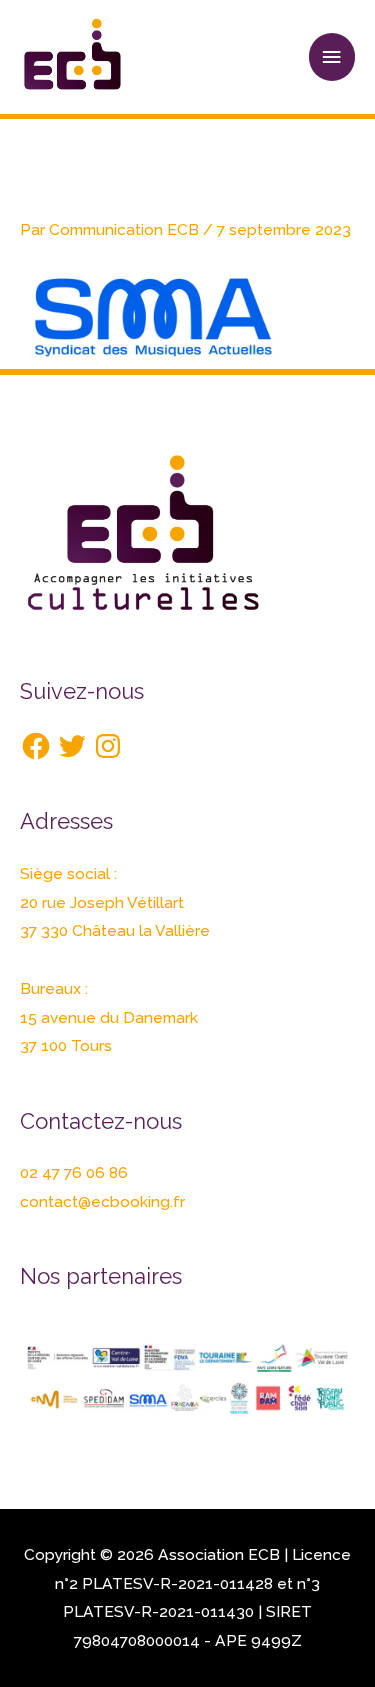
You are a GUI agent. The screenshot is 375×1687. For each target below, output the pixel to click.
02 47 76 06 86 (74, 1172)
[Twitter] (72, 746)
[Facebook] (36, 746)
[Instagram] (108, 746)
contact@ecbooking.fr (102, 1201)
